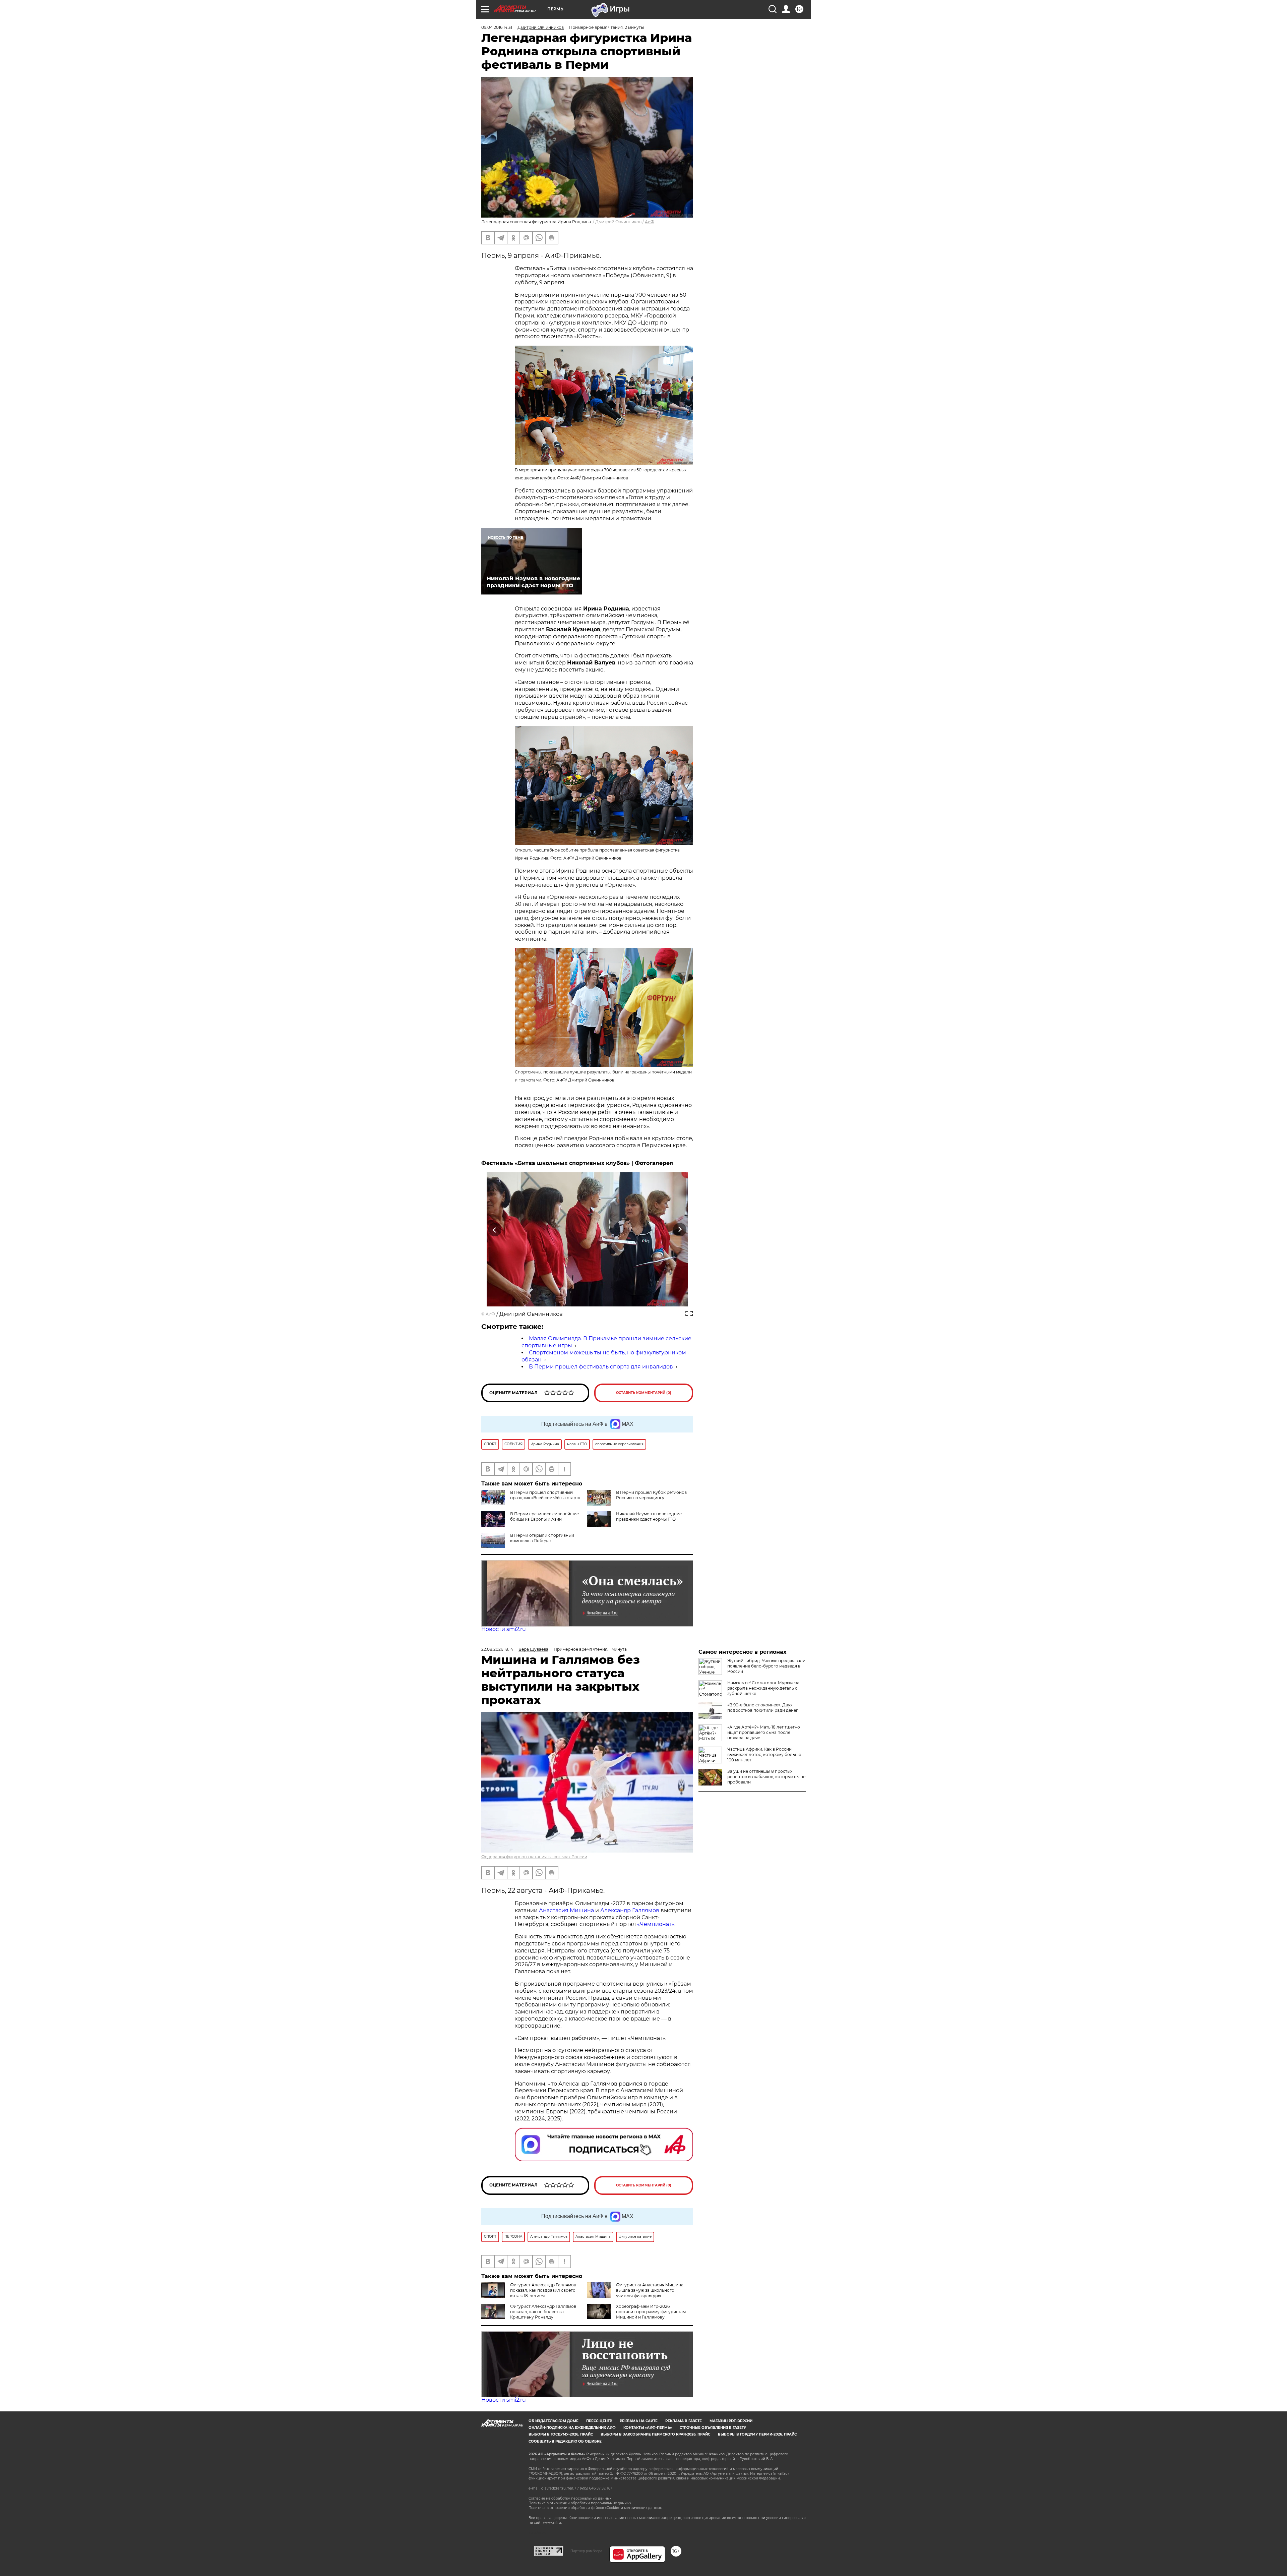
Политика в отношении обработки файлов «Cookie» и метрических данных (595, 2508)
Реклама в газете (684, 2421)
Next (680, 1230)
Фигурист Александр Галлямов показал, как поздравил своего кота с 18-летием (543, 2290)
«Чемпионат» (656, 1924)
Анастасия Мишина (566, 1910)
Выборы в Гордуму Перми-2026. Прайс (757, 2434)
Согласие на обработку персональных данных (570, 2498)
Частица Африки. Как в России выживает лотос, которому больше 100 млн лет (764, 1754)
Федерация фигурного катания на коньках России (534, 1857)
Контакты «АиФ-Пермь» (648, 2428)
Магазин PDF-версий (731, 2421)
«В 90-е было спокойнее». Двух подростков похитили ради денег (763, 1708)
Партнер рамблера (586, 2551)
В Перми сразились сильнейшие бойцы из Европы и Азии (544, 1516)
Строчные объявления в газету (713, 2428)
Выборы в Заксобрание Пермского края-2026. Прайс (655, 2434)
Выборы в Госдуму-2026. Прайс (561, 2434)
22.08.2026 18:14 (497, 1649)
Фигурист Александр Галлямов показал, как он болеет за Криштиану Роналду (543, 2312)
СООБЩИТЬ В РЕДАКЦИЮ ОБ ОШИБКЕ (565, 2441)
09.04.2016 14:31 (497, 27)
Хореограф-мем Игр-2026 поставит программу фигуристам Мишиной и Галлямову (651, 2312)
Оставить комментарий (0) (644, 1393)
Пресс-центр (599, 2421)
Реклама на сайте (639, 2421)
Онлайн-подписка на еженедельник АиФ (572, 2428)
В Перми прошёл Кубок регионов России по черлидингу (651, 1495)
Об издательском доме (554, 2421)
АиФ (650, 222)
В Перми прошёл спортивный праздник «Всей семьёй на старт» (545, 1495)
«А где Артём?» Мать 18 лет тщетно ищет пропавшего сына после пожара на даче (764, 1732)
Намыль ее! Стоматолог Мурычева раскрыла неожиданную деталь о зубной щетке (763, 1688)
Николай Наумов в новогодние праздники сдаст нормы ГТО (649, 1516)
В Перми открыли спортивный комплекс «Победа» (542, 1538)
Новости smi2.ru (504, 1629)
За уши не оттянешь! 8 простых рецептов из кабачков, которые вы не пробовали (766, 1777)
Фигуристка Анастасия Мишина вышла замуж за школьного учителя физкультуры (650, 2290)
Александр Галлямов (630, 1910)
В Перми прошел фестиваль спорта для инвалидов (601, 1367)
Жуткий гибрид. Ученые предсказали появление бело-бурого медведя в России (766, 1666)
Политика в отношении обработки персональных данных (580, 2503)
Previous (495, 1230)
